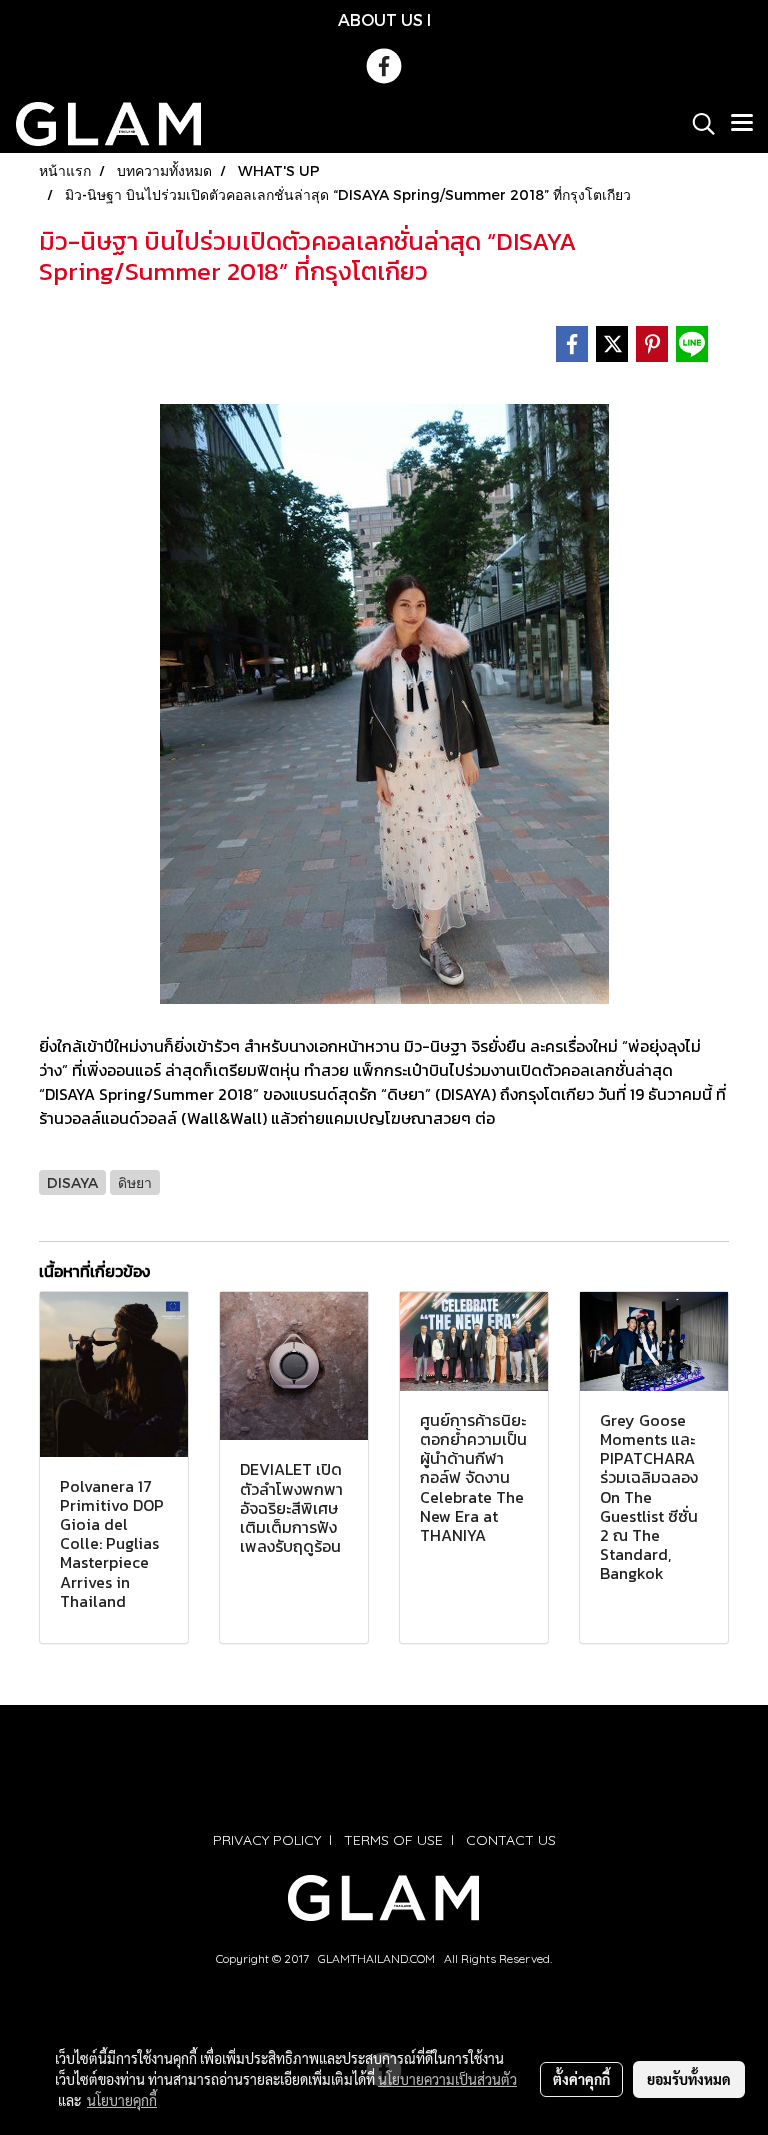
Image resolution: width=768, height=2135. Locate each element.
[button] (697, 124)
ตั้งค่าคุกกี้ (581, 2079)
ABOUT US (380, 19)
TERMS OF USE (393, 1840)
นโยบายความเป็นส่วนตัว (447, 2079)
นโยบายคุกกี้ (122, 2100)
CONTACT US (511, 1840)
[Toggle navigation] (742, 124)
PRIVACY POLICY (267, 1840)
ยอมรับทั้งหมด (689, 2079)
